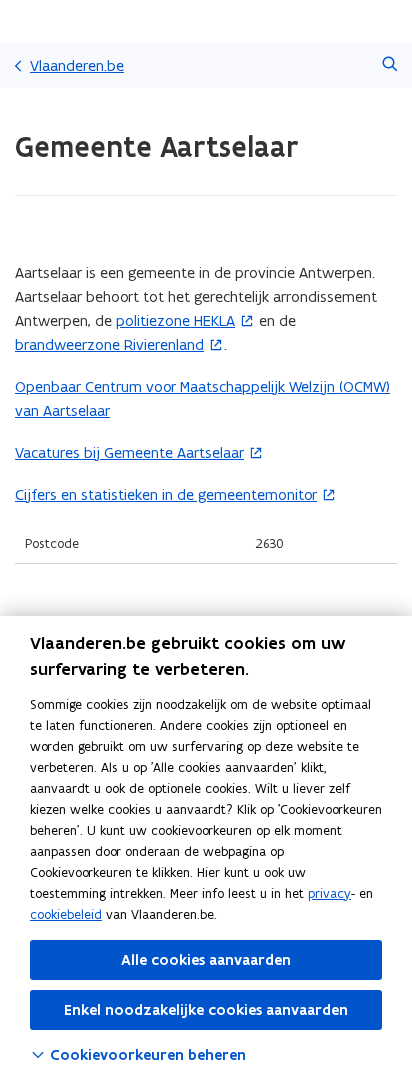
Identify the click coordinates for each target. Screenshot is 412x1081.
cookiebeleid (66, 914)
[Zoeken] (389, 65)
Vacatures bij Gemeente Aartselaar (129, 452)
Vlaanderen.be (77, 65)
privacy (329, 893)
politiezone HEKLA (175, 320)
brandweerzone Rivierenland (109, 344)
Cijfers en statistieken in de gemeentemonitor (166, 494)
